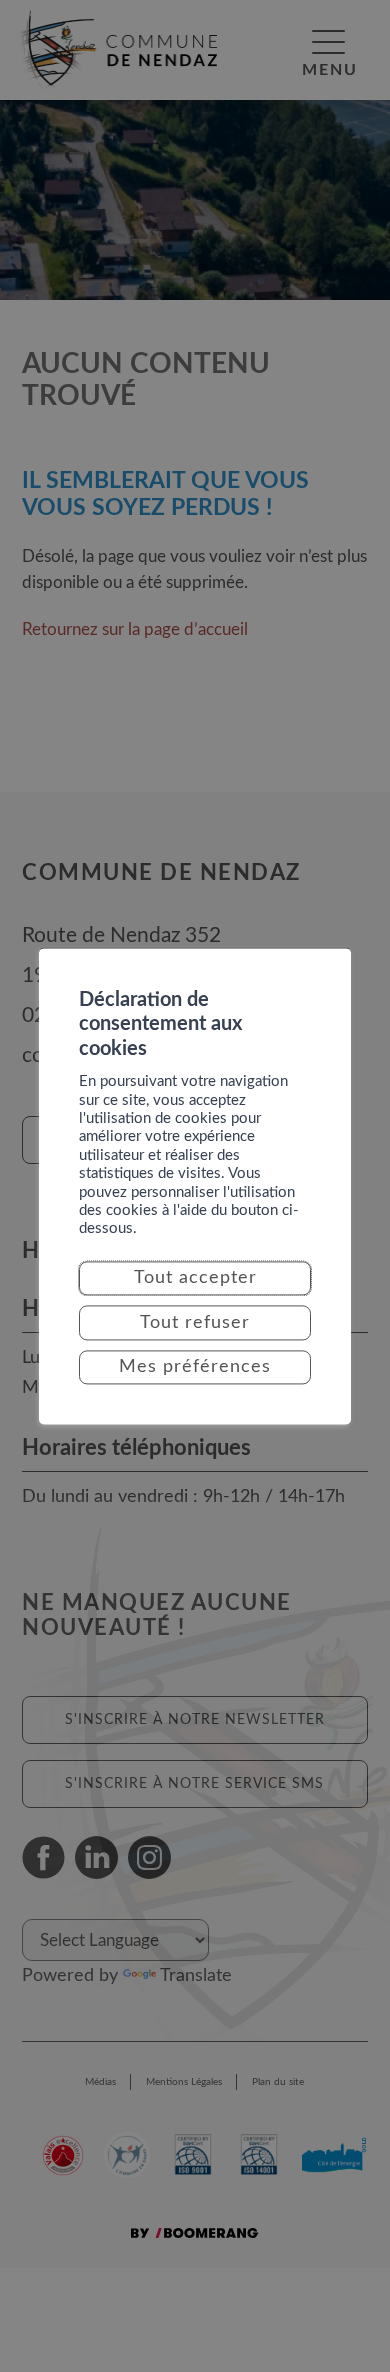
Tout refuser (195, 1323)
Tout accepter (195, 1279)
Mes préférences (195, 1367)
